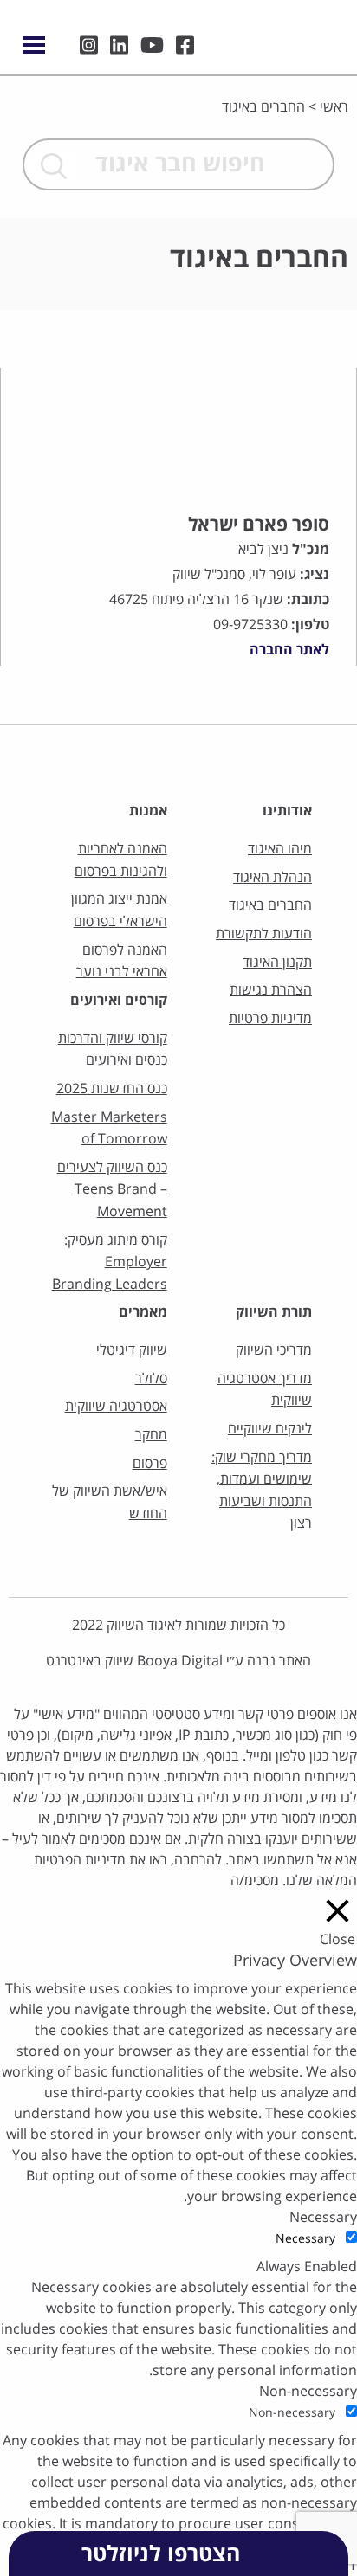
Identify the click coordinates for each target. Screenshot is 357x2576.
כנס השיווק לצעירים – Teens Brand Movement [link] (112, 1190)
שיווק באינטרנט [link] (90, 1661)
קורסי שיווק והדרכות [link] (112, 1039)
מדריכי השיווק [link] (274, 1350)
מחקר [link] (151, 1435)
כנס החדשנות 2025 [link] (111, 1089)
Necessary (305, 2239)
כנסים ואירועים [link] (126, 1060)
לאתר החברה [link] (289, 650)
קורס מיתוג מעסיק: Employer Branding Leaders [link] (109, 1262)
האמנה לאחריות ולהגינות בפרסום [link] (120, 860)
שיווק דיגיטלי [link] (131, 1350)
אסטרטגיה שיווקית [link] (116, 1407)
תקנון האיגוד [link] (277, 963)
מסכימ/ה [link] (255, 1881)
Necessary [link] (323, 2218)
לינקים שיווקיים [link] (270, 1429)
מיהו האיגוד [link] (280, 849)
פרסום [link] (149, 1464)
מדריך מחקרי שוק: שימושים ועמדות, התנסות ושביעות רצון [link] (262, 1491)
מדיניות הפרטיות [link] (80, 1860)
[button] (53, 166)
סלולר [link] (151, 1379)
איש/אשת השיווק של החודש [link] (109, 1503)
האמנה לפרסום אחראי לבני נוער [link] (121, 962)
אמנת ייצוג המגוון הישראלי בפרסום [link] (119, 911)
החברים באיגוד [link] (270, 905)
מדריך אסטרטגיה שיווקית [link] (265, 1390)
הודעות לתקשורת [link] (264, 934)
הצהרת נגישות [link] (271, 990)
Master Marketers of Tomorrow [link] (109, 1129)
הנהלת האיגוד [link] (273, 878)
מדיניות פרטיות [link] (270, 1019)
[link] (294, 33)
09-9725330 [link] (250, 625)
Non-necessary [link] (308, 2392)
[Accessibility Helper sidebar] (336, 125)
